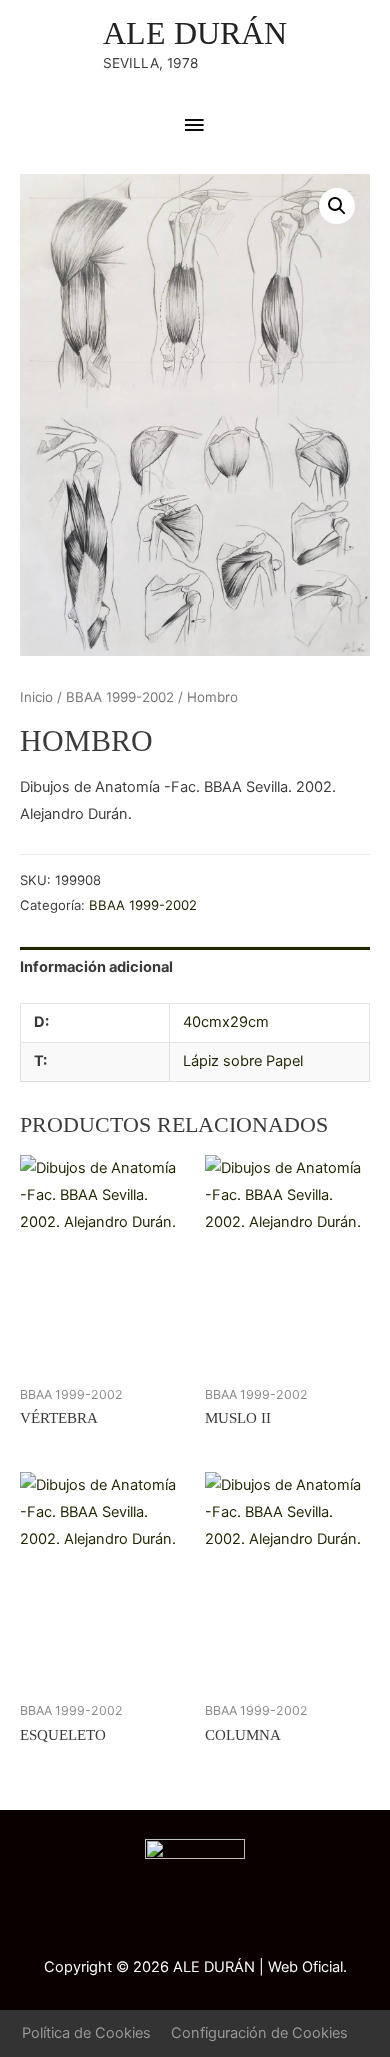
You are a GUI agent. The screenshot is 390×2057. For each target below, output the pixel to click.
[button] (337, 206)
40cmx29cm (226, 1022)
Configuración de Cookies (259, 2033)
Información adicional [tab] (96, 967)
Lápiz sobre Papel (243, 1061)
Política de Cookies (86, 2033)
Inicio (36, 697)
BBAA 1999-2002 (120, 697)
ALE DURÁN (195, 33)
